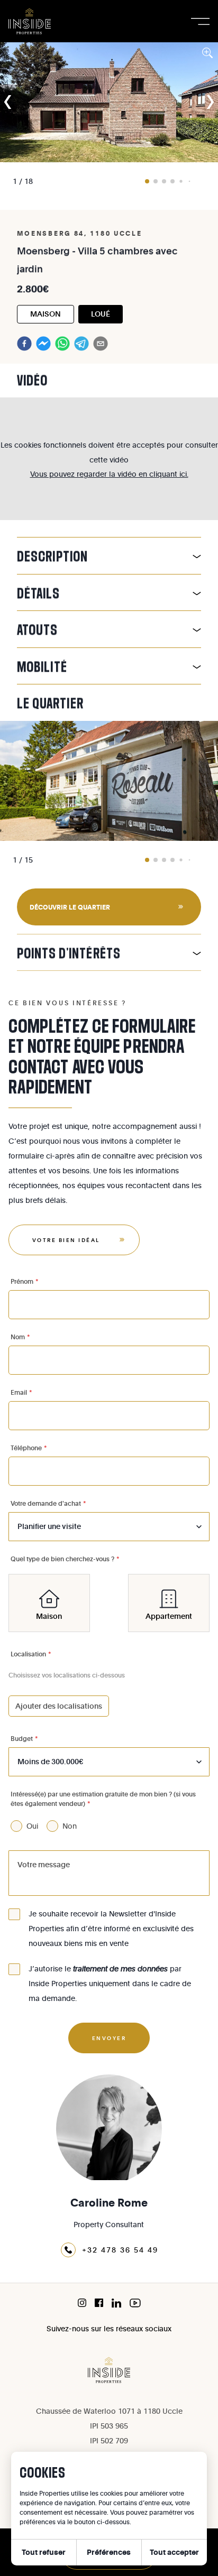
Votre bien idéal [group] (66, 1240)
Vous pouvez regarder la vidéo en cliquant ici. (109, 474)
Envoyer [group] (109, 2038)
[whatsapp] (62, 344)
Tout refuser (44, 2552)
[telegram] (81, 344)
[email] (101, 344)
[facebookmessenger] (43, 344)
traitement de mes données (120, 1968)
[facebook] (24, 344)
